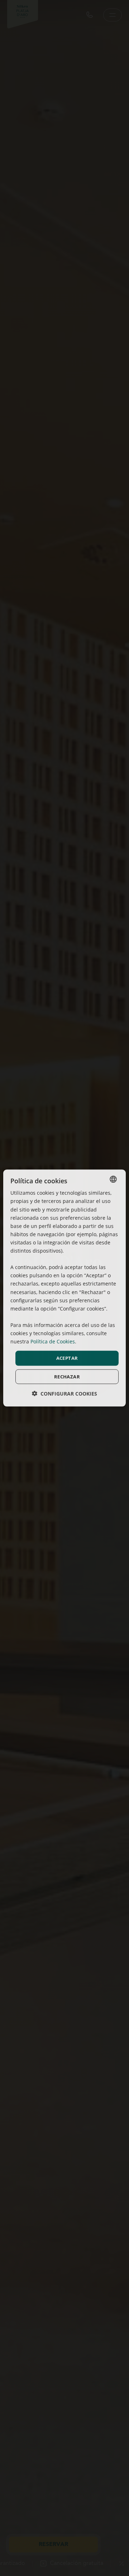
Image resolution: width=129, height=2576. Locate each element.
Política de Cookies (53, 1341)
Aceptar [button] (67, 1358)
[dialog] (64, 1288)
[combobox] (113, 1179)
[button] (64, 1393)
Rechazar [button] (67, 1376)
